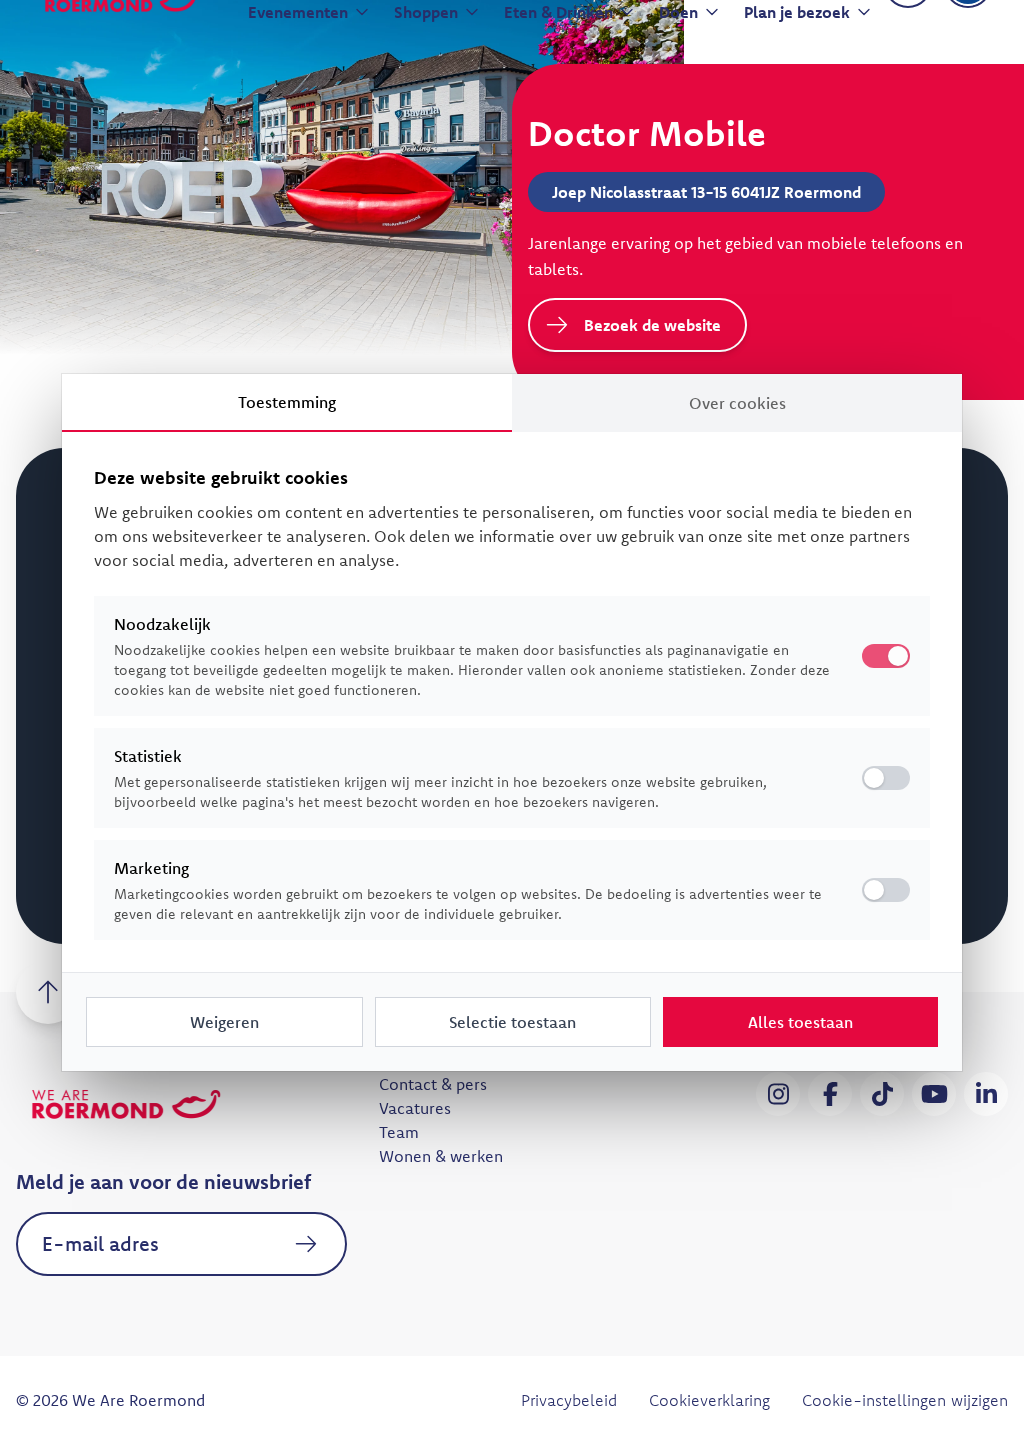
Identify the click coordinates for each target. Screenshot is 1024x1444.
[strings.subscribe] (307, 1244)
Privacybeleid (569, 1400)
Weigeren (224, 1022)
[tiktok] (882, 1094)
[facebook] (830, 1094)
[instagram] (778, 1094)
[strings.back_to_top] (48, 992)
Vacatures (415, 1108)
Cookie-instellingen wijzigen (905, 1400)
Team (399, 1132)
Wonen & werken (441, 1156)
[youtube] (934, 1094)
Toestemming (287, 402)
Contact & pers (433, 1084)
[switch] (886, 778)
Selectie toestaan (512, 1022)
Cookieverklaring (709, 1400)
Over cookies (737, 403)
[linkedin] (986, 1094)
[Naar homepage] (126, 1104)
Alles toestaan (800, 1022)
